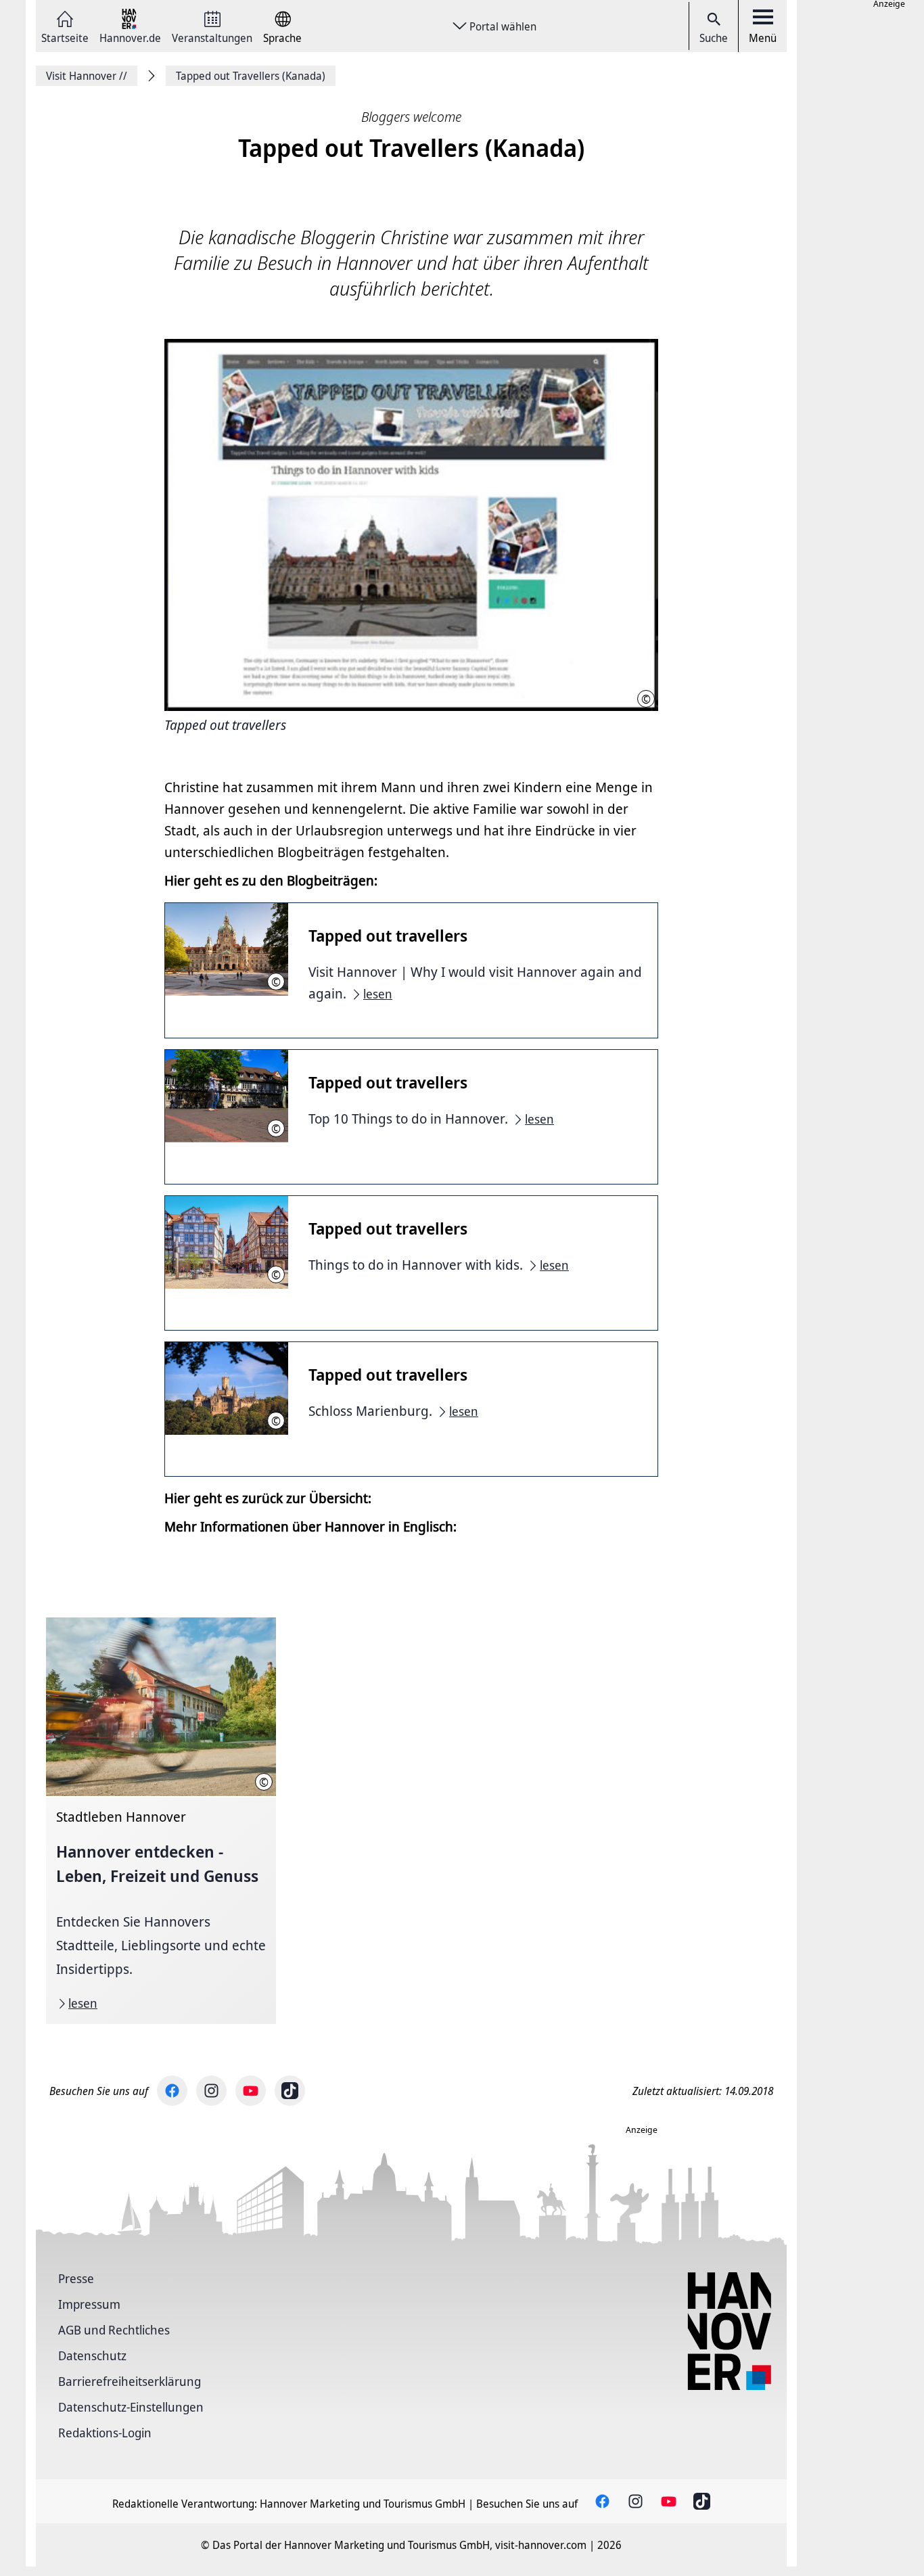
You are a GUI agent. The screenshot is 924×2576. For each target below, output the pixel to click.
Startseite (65, 37)
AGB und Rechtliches (114, 2330)
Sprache (282, 37)
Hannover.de (130, 37)
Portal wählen (503, 26)
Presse (76, 2278)
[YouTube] (251, 2091)
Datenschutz (92, 2355)
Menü (763, 38)
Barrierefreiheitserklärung (130, 2381)
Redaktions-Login (105, 2433)
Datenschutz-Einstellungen (131, 2407)
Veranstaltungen (212, 37)
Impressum (89, 2304)
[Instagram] (211, 2091)
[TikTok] (290, 2091)
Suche (714, 38)
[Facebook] (172, 2091)
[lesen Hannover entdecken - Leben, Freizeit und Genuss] (161, 1821)
